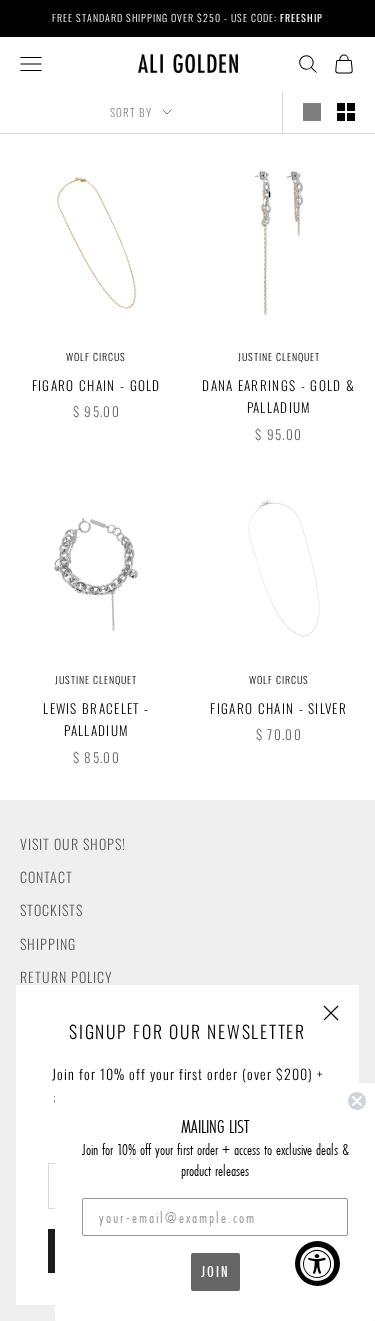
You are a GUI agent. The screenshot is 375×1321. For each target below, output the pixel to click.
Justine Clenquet (279, 356)
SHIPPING (48, 943)
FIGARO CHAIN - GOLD (96, 385)
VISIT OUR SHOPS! (73, 843)
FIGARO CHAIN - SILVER (278, 708)
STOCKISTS (51, 909)
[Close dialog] (357, 1101)
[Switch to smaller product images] (346, 112)
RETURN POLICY (66, 976)
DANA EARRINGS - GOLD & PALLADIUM (278, 396)
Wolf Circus (96, 356)
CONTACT (46, 876)
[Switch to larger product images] (312, 112)
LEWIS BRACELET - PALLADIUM (96, 719)
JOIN (215, 1271)
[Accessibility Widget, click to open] (317, 1263)
